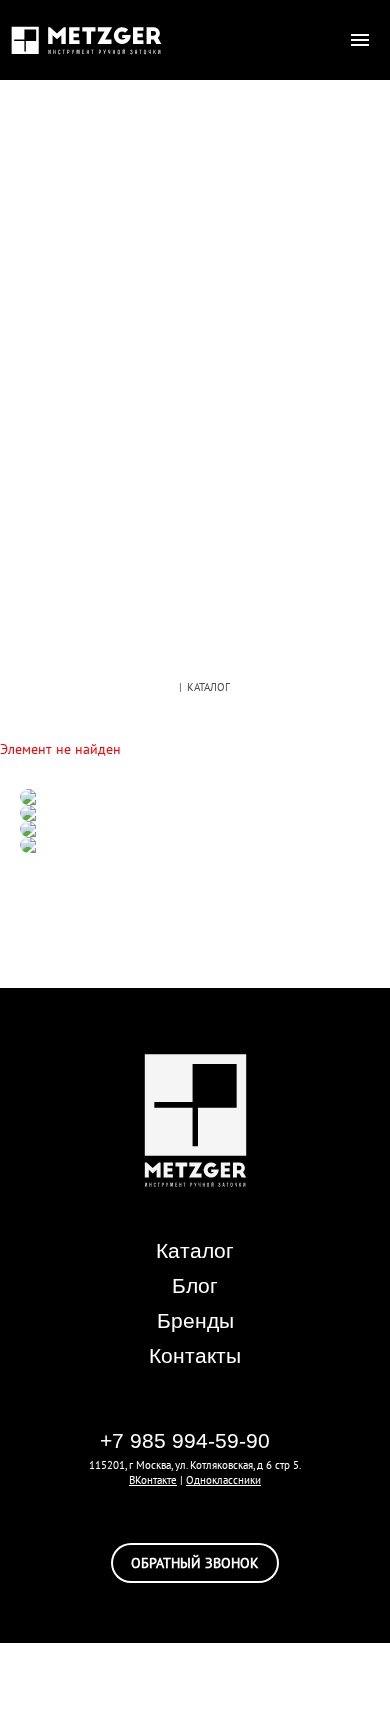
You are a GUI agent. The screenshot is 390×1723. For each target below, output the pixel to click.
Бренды (195, 1320)
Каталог (195, 1250)
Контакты (195, 1355)
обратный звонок (195, 1563)
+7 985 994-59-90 (185, 1440)
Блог (195, 1285)
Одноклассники (223, 1480)
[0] (320, 40)
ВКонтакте (153, 1480)
